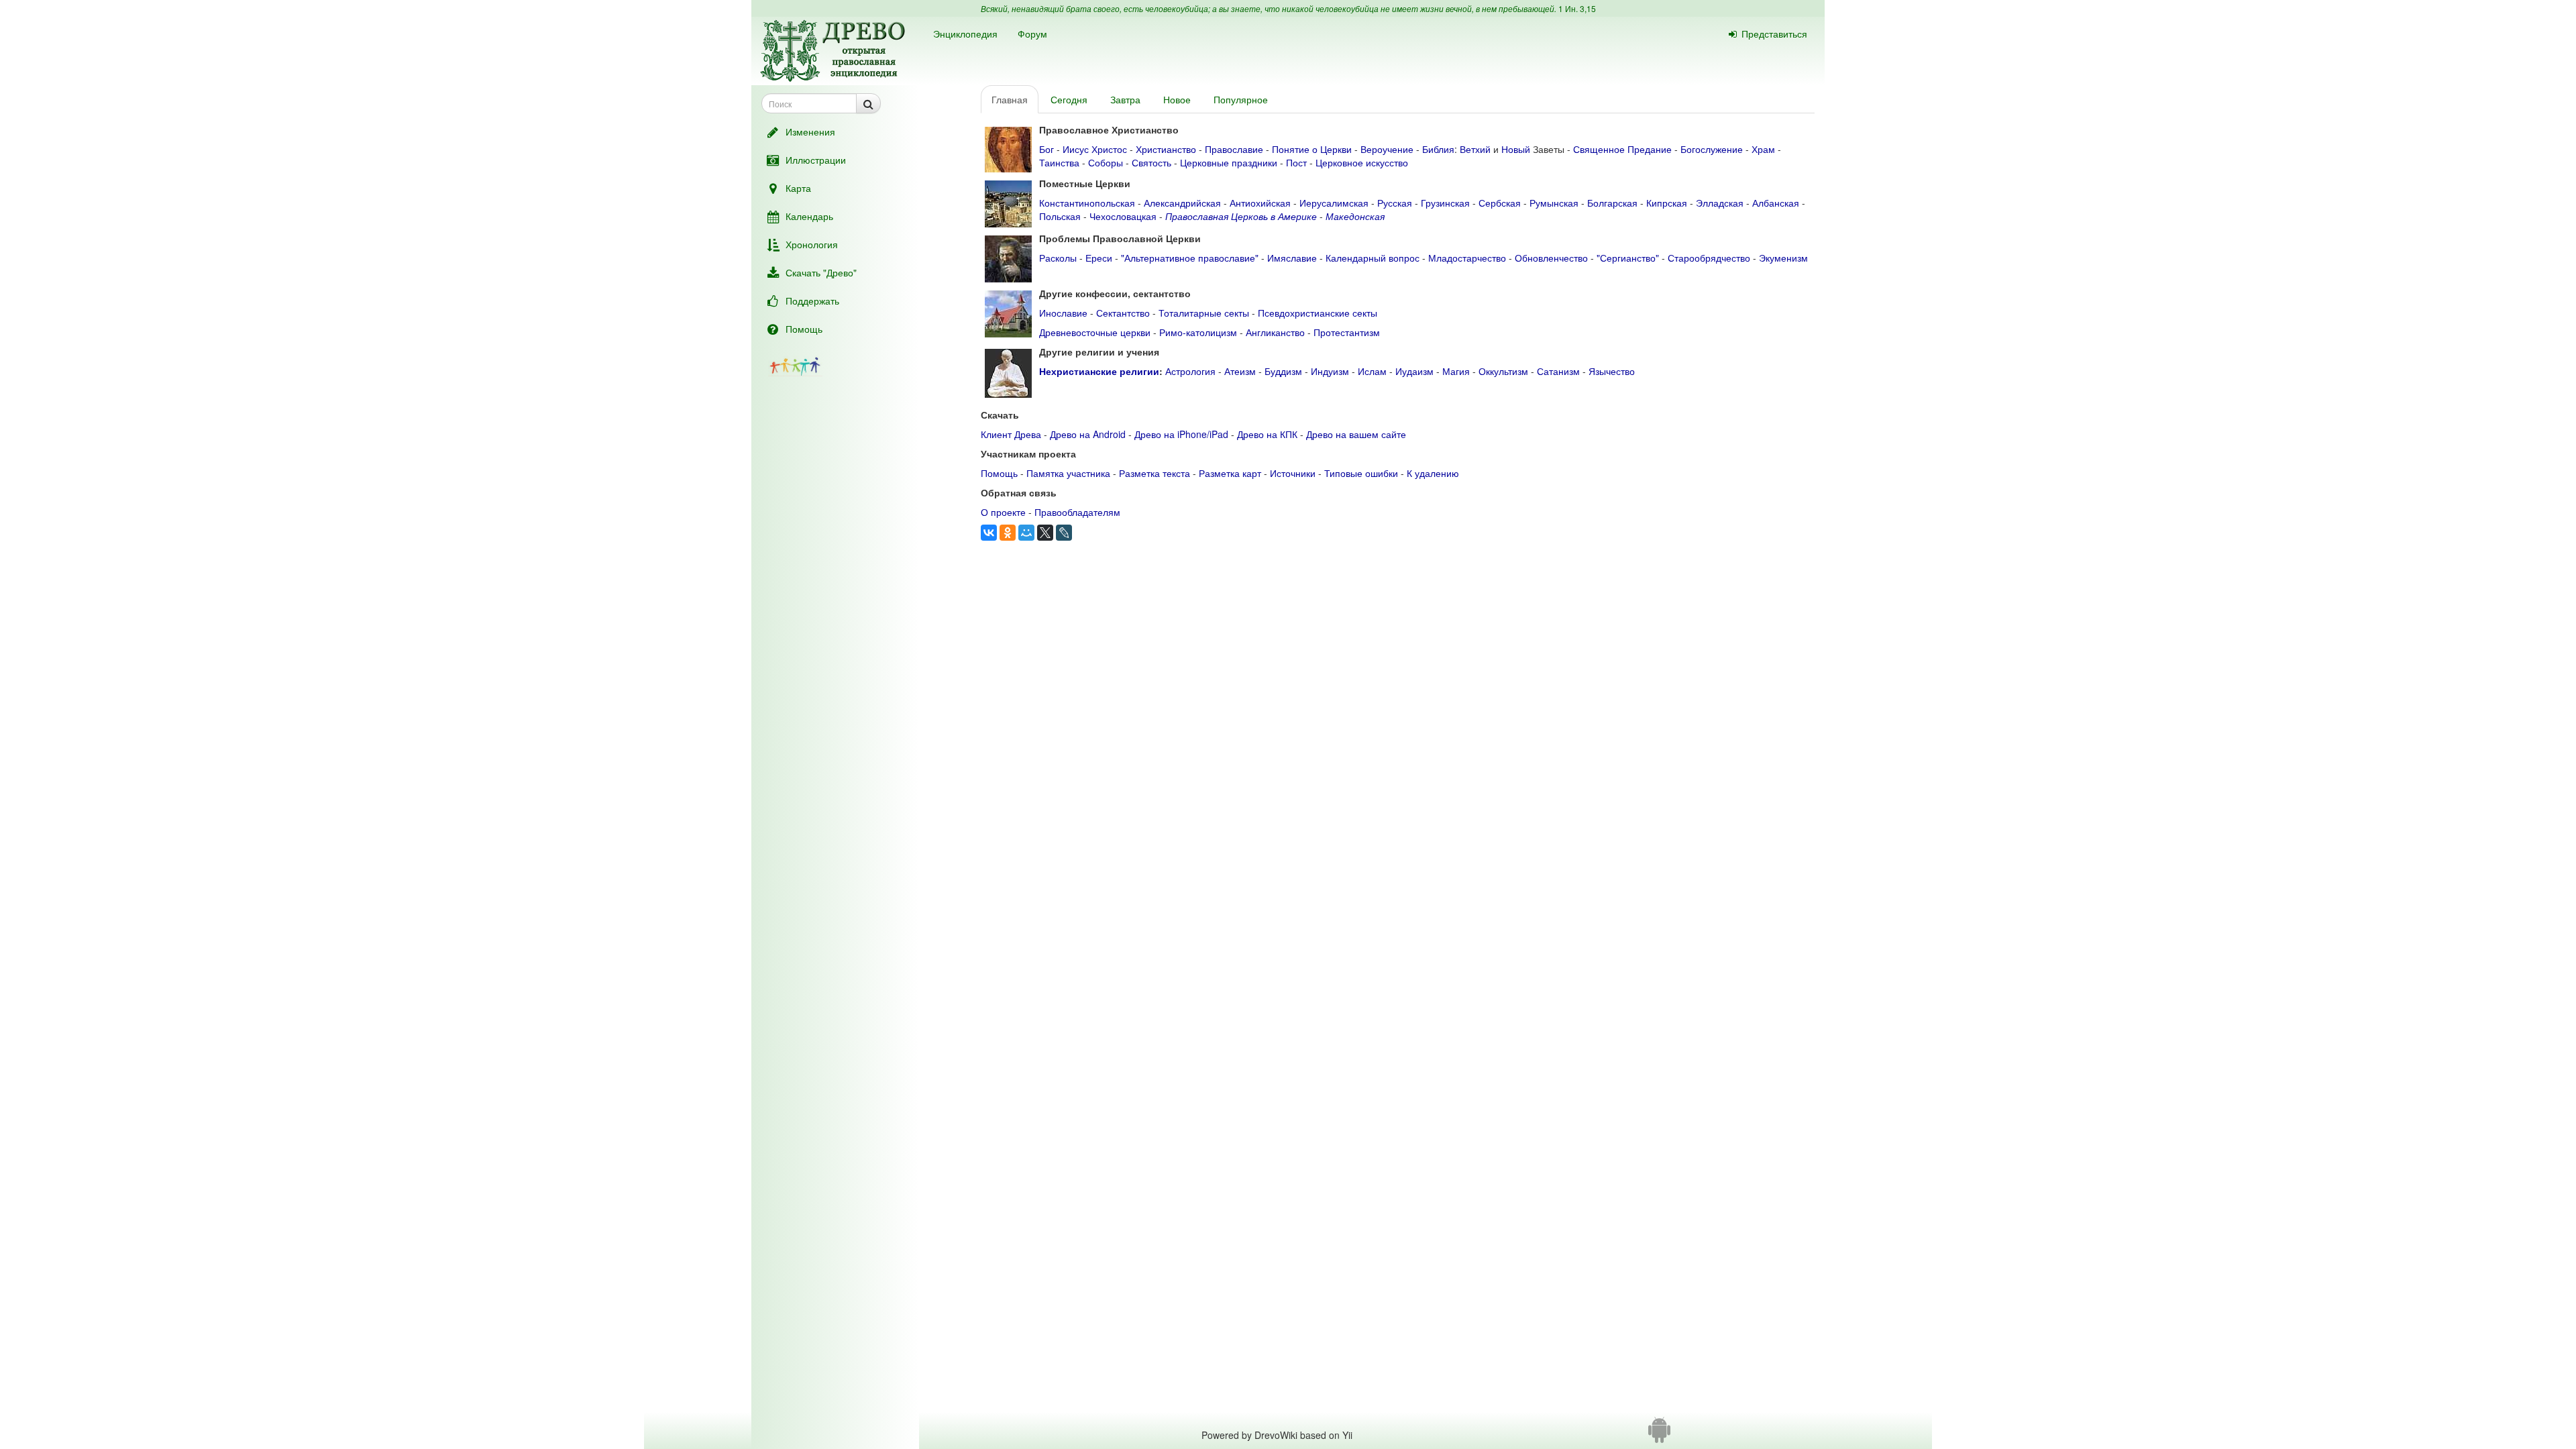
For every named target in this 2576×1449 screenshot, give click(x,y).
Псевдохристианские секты (1318, 313)
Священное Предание (1622, 149)
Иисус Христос (1095, 149)
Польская (1060, 216)
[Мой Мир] (1026, 533)
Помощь (804, 329)
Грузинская (1445, 203)
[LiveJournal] (1064, 533)
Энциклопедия (965, 34)
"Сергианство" (1628, 258)
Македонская (1355, 216)
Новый (1516, 149)
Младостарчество (1467, 258)
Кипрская (1667, 203)
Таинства (1059, 162)
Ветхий (1475, 149)
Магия (1456, 371)
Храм (1763, 149)
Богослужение (1712, 149)
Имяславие (1292, 258)
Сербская (1500, 203)
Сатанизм (1558, 371)
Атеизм (1240, 371)
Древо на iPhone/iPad (1181, 434)
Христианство (1166, 149)
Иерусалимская (1334, 203)
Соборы (1106, 162)
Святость (1151, 162)
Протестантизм (1347, 332)
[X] (1045, 533)
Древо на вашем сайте (1356, 434)
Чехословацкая (1123, 216)
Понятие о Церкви (1312, 149)
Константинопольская (1087, 203)
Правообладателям (1077, 512)
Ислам (1372, 371)
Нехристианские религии (1099, 371)
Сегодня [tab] (1069, 99)
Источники (1293, 473)
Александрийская (1182, 203)
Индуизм (1330, 371)
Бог (1046, 149)
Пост (1296, 162)
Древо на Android (1088, 434)
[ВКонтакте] (989, 533)
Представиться (1774, 34)
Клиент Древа (1011, 434)
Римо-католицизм (1198, 332)
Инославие (1063, 313)
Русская (1395, 203)
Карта (798, 188)
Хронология (812, 244)
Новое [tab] (1177, 99)
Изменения (810, 131)
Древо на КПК (1267, 434)
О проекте (1003, 512)
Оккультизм (1503, 371)
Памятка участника (1068, 473)
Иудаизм (1414, 371)
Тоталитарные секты (1204, 313)
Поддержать (812, 301)
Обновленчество (1551, 258)
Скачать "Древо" (821, 272)
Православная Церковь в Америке (1241, 216)
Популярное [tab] (1241, 99)
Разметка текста (1155, 473)
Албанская (1776, 203)
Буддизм (1283, 371)
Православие (1234, 149)
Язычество (1612, 371)
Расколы (1058, 258)
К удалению (1433, 473)
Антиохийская (1260, 203)
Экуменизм (1783, 258)
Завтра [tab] (1125, 99)
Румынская (1554, 203)
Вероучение (1387, 149)
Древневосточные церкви (1095, 332)
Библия (1438, 149)
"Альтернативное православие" (1190, 258)
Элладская (1720, 203)
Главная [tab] (1010, 99)
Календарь (809, 216)
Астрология (1190, 371)
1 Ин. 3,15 (1577, 8)
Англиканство (1275, 332)
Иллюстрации (816, 160)
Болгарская (1612, 203)
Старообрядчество (1709, 258)
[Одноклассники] (1008, 533)
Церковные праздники (1229, 162)
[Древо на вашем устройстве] (1659, 1435)
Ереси (1099, 258)
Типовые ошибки (1361, 473)
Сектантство (1123, 313)
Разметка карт (1230, 473)
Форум (1032, 34)
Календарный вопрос (1373, 258)
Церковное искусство (1362, 162)
